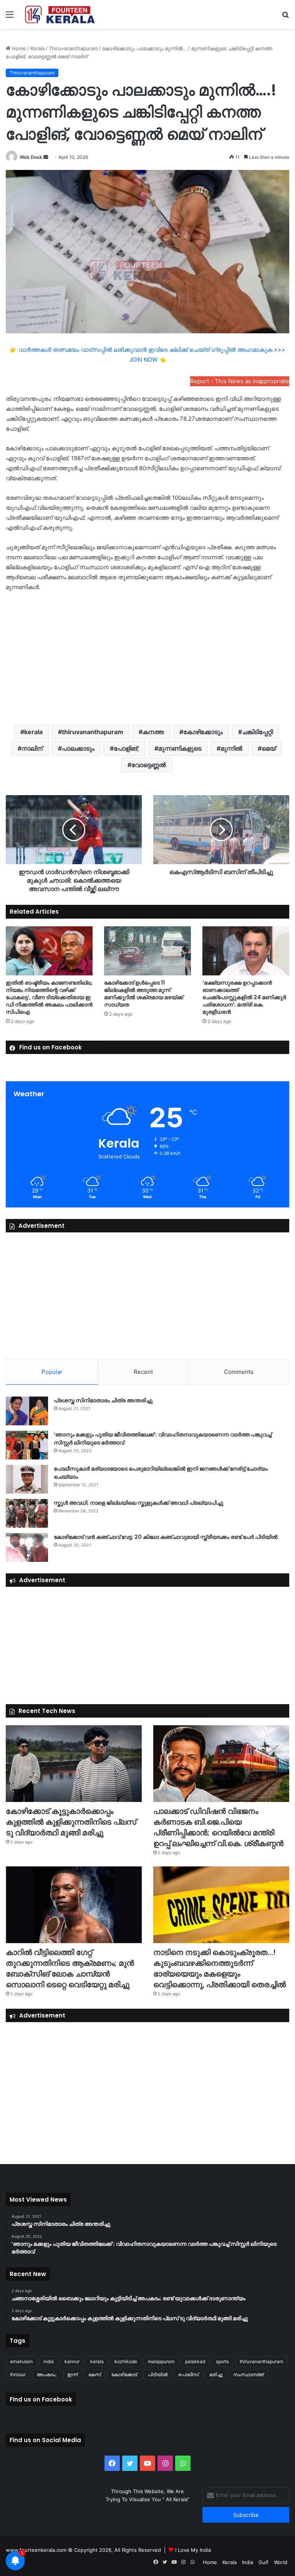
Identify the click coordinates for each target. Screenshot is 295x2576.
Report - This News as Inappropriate (240, 381)
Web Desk (31, 157)
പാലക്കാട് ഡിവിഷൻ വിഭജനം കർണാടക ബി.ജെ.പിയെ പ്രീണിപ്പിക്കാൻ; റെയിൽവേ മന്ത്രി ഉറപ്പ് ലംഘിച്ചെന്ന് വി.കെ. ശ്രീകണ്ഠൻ (218, 1827)
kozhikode (126, 2361)
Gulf (264, 2562)
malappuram (161, 2361)
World (281, 2562)
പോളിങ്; (126, 748)
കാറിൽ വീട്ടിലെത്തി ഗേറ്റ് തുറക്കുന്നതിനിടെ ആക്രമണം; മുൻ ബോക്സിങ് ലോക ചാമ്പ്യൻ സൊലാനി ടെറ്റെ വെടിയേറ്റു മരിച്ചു (70, 1968)
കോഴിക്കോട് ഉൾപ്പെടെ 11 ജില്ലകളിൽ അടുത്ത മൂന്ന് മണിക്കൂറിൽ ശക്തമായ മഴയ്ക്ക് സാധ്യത (144, 994)
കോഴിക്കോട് (124, 2374)
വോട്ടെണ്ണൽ (149, 765)
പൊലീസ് (188, 2374)
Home (18, 48)
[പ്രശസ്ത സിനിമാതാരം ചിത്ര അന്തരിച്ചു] (27, 1411)
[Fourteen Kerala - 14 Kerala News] (60, 14)
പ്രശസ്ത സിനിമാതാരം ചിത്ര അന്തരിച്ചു (103, 1400)
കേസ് (94, 2374)
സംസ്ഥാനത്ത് (248, 2374)
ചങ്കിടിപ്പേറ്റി (257, 732)
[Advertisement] (147, 657)
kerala (33, 732)
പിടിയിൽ (158, 2374)
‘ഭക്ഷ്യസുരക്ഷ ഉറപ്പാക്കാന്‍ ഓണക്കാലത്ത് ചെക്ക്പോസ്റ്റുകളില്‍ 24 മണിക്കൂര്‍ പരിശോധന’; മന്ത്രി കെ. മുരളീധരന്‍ (244, 997)
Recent (143, 1372)
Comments (239, 1372)
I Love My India (193, 2550)
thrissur (18, 2374)
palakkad (195, 2361)
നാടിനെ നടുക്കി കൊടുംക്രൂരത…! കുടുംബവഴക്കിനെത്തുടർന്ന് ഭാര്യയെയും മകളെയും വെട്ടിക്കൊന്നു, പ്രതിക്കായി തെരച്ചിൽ (220, 1968)
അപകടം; (46, 2374)
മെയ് (269, 748)
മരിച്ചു (216, 2374)
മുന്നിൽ (231, 748)
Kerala (37, 48)
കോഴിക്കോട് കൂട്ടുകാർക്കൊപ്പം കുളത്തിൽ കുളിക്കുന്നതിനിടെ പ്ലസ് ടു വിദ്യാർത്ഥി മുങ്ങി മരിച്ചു (71, 1822)
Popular (52, 1372)
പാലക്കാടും (78, 748)
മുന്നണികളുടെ (180, 748)
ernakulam (21, 2361)
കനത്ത (153, 732)
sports (222, 2361)
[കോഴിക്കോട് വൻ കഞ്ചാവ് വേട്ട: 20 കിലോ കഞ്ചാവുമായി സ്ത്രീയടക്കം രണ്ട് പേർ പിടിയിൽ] (27, 1547)
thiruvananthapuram (93, 732)
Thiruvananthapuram (73, 48)
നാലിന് (32, 748)
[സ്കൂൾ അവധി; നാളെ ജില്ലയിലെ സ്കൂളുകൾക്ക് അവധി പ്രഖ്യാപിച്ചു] (27, 1513)
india (49, 2361)
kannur (72, 2361)
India (248, 2562)
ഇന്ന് (72, 2374)
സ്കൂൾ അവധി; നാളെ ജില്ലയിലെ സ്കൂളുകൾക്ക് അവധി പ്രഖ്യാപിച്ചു (138, 1503)
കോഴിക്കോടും (203, 732)
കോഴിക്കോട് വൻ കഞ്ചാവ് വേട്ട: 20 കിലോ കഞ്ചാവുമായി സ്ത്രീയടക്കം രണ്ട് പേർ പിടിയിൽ (166, 1537)
